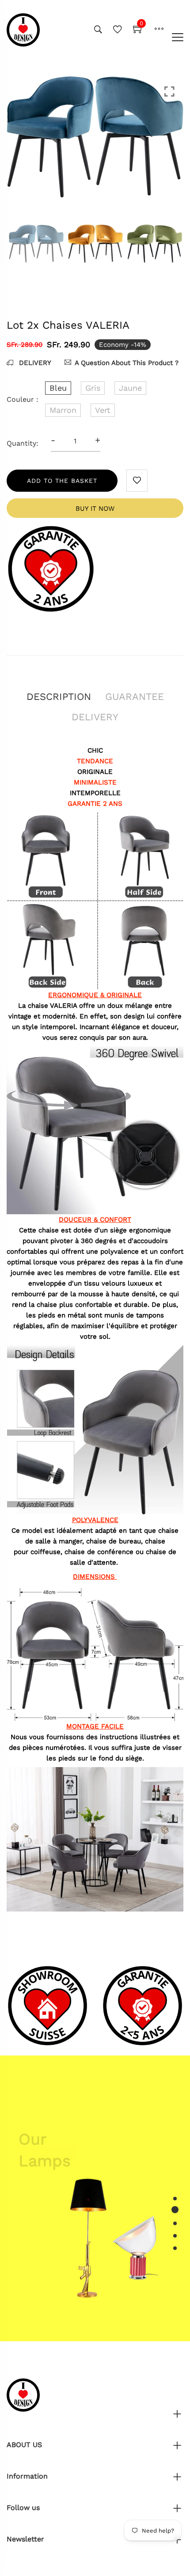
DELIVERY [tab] (95, 717)
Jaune (130, 388)
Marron (63, 410)
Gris (93, 388)
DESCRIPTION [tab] (59, 697)
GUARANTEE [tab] (135, 697)
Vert (103, 410)
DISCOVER (47, 2175)
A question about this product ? (127, 363)
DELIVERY (34, 363)
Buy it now (95, 509)
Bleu (58, 388)
